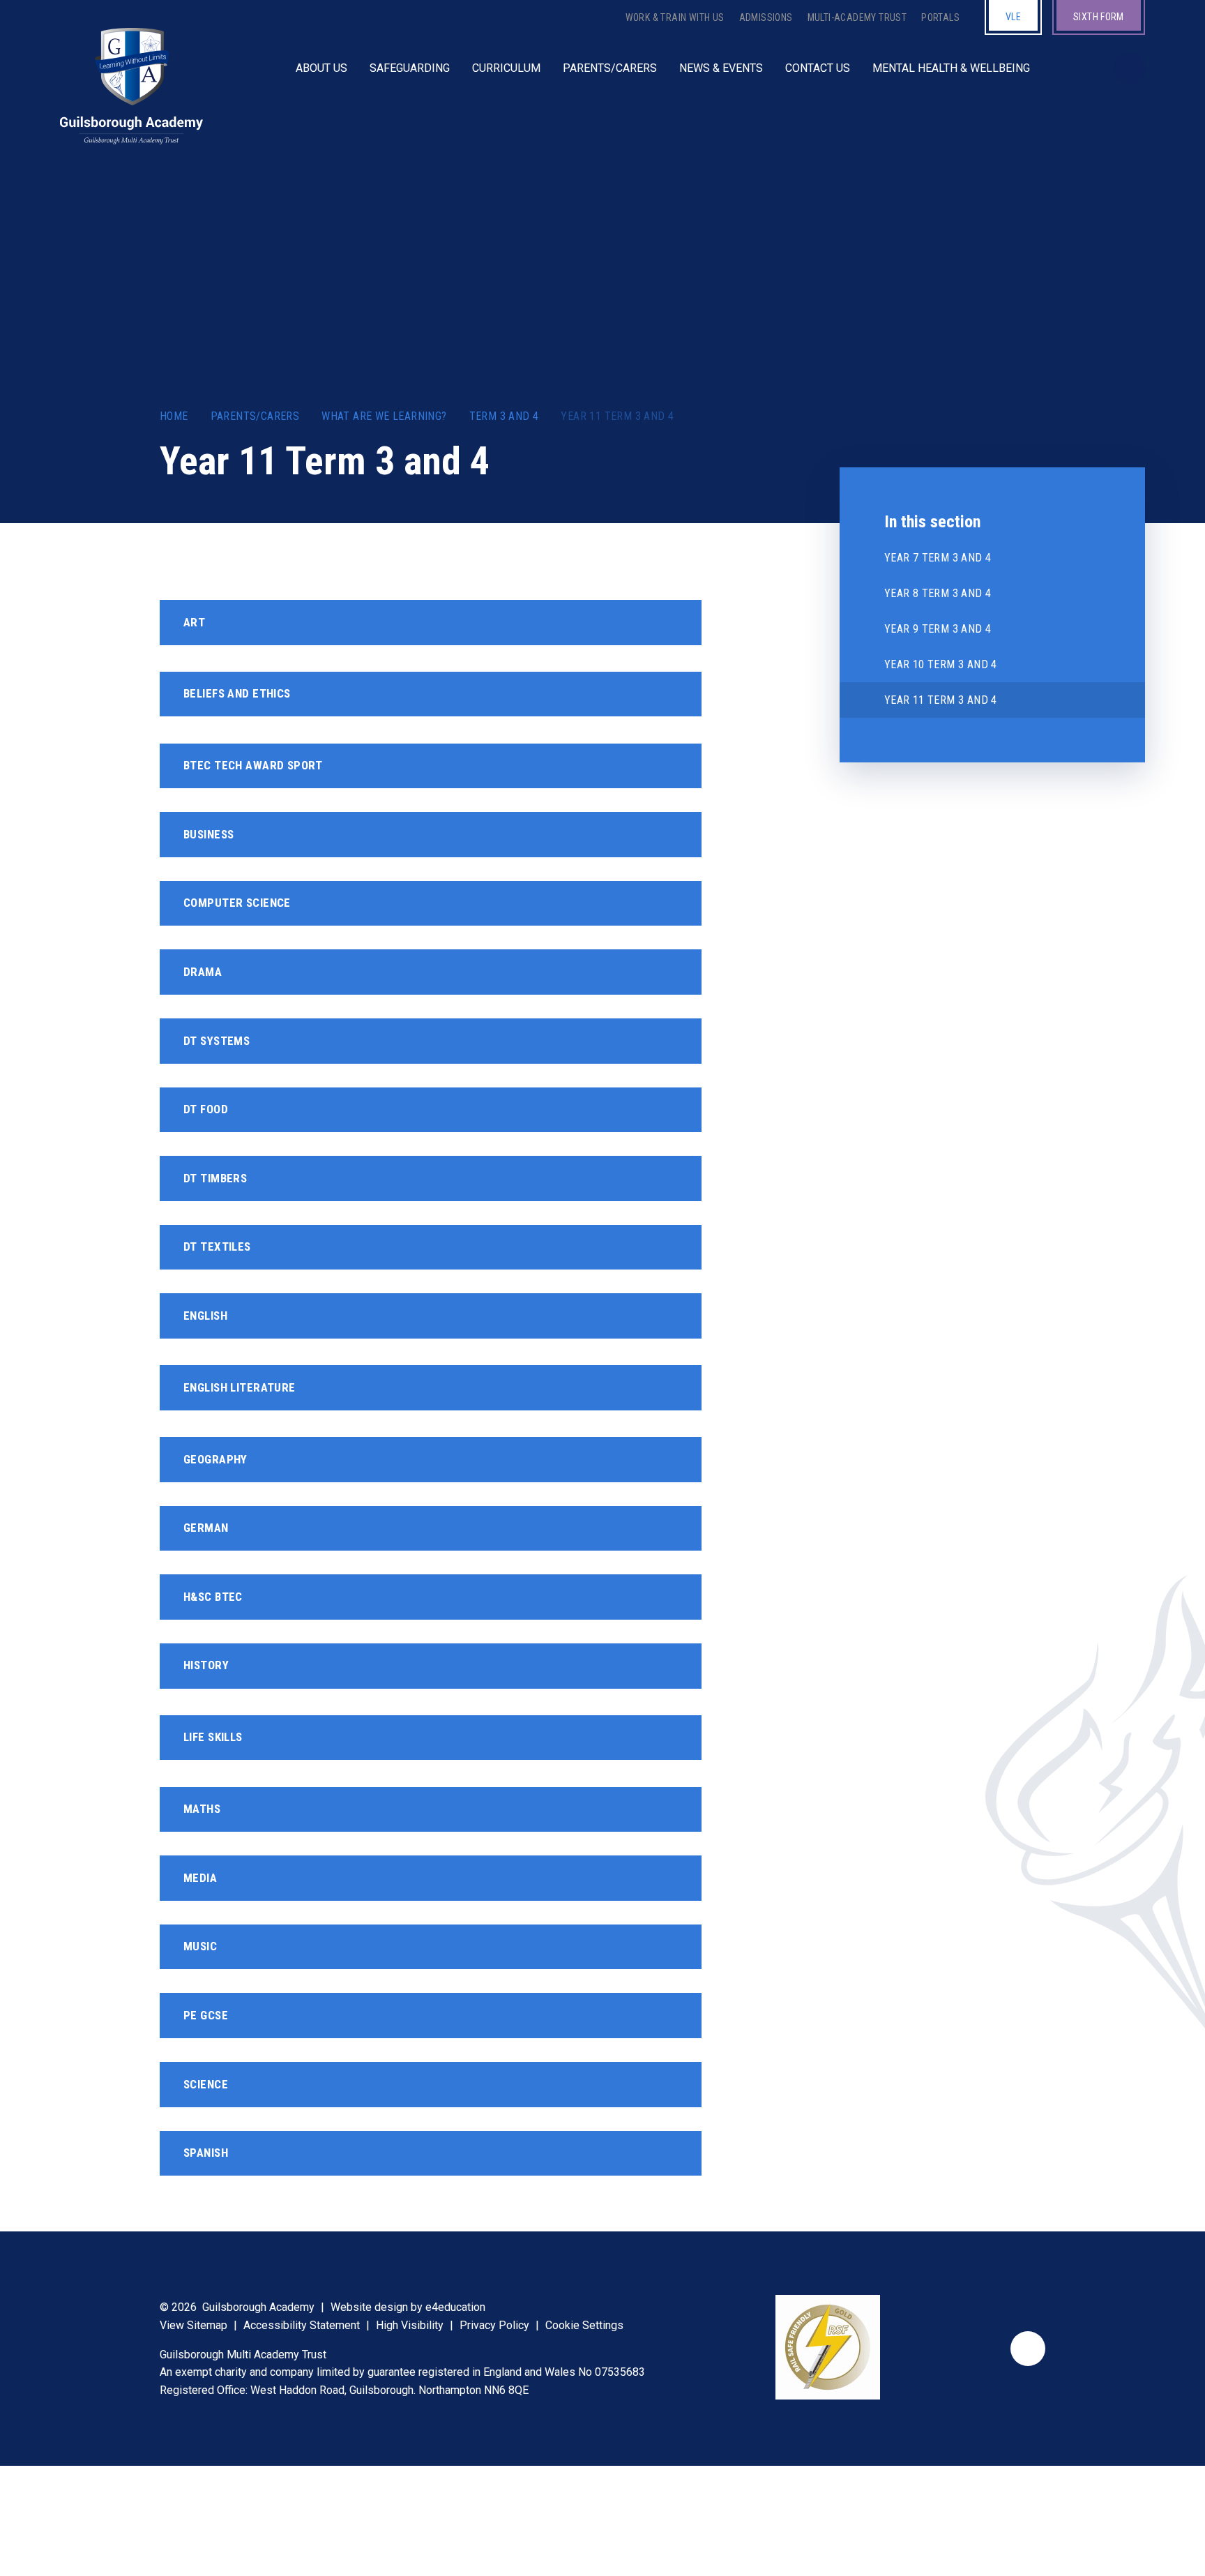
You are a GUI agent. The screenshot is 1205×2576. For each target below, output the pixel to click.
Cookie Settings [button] (584, 2325)
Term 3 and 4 (504, 416)
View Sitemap (194, 2325)
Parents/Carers (255, 416)
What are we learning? (384, 416)
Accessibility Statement (302, 2325)
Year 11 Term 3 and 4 (617, 416)
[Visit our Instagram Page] (1084, 68)
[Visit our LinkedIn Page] (1070, 68)
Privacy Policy (494, 2325)
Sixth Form (1099, 17)
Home (174, 416)
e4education (455, 2307)
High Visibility (410, 2325)
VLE (1013, 17)
